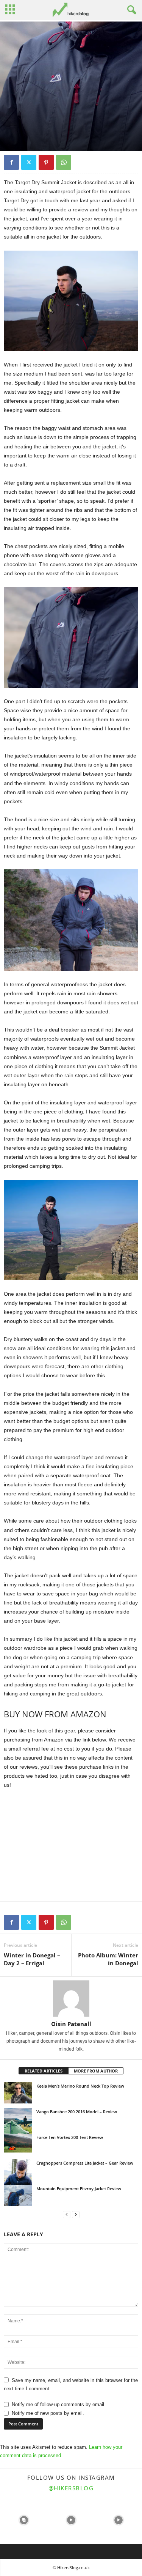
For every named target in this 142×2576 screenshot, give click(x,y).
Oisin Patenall (71, 2024)
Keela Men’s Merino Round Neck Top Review (80, 2086)
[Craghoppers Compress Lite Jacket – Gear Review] (18, 2181)
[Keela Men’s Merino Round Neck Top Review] (18, 2093)
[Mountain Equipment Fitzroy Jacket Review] (18, 2196)
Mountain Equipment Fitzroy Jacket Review (79, 2189)
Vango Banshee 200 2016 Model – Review (77, 2112)
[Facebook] (11, 162)
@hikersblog (71, 2488)
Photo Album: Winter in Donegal (108, 1959)
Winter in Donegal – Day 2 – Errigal (32, 1959)
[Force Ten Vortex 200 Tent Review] (18, 2143)
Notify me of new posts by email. (48, 2413)
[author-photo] (71, 1999)
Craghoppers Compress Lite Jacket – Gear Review (85, 2163)
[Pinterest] (46, 162)
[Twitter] (29, 162)
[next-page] (76, 2215)
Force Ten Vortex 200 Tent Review (70, 2137)
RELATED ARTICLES (44, 2071)
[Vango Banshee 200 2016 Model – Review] (18, 2129)
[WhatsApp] (64, 162)
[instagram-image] (24, 2520)
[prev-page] (67, 2215)
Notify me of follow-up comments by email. (59, 2404)
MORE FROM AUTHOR (96, 2071)
